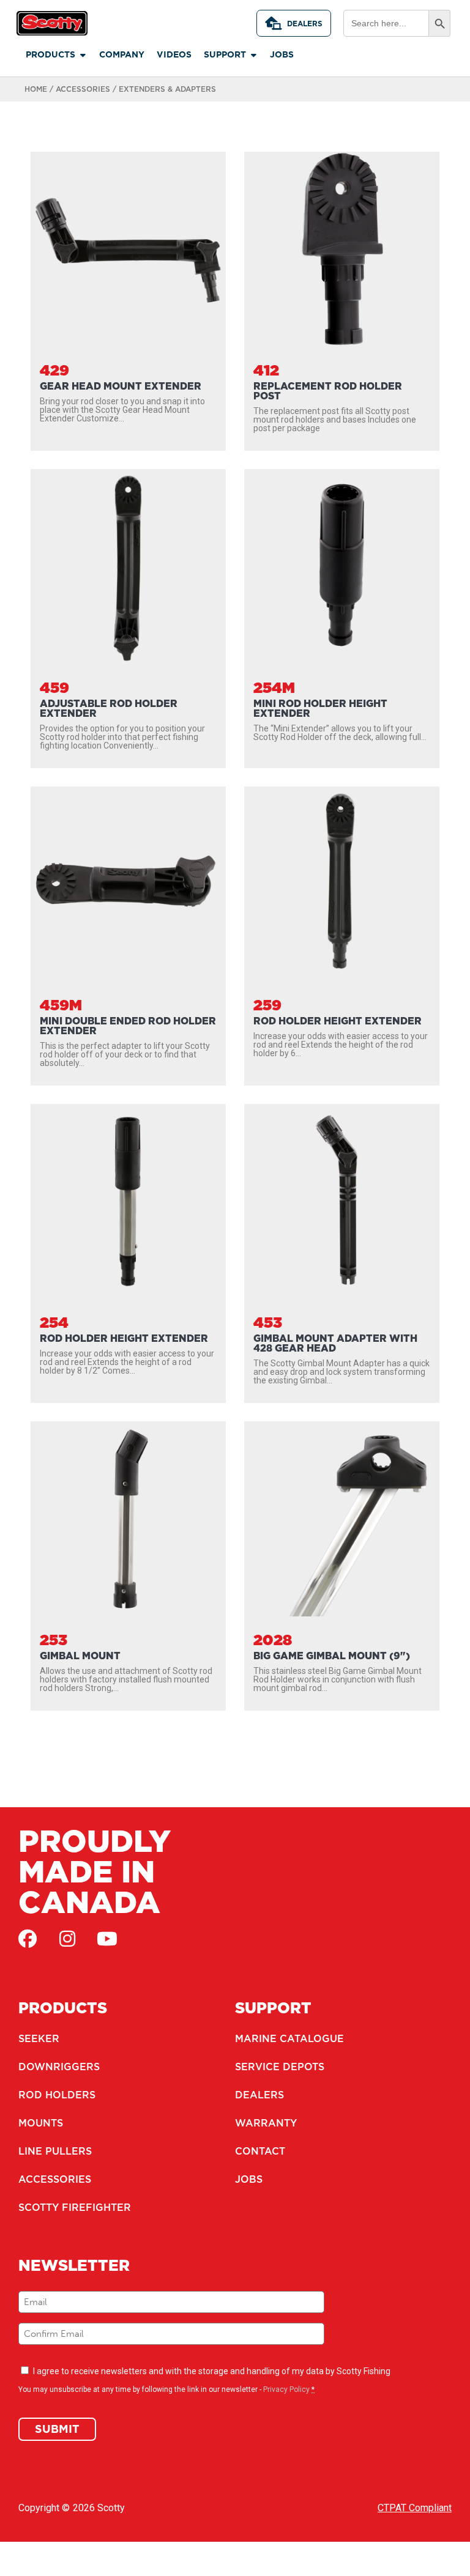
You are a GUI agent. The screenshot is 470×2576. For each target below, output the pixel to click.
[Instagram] (67, 1939)
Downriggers (59, 2067)
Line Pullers (55, 2151)
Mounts (41, 2123)
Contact (260, 2151)
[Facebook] (28, 1939)
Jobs (249, 2179)
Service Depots (280, 2067)
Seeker (39, 2038)
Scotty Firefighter (75, 2207)
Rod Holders (57, 2095)
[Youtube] (107, 1939)
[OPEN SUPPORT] (253, 55)
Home (36, 89)
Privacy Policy (286, 2389)
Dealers (305, 24)
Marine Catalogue (289, 2038)
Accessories (83, 89)
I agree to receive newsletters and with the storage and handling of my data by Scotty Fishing (212, 2371)
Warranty (266, 2123)
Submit (57, 2429)
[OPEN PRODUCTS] (83, 55)
